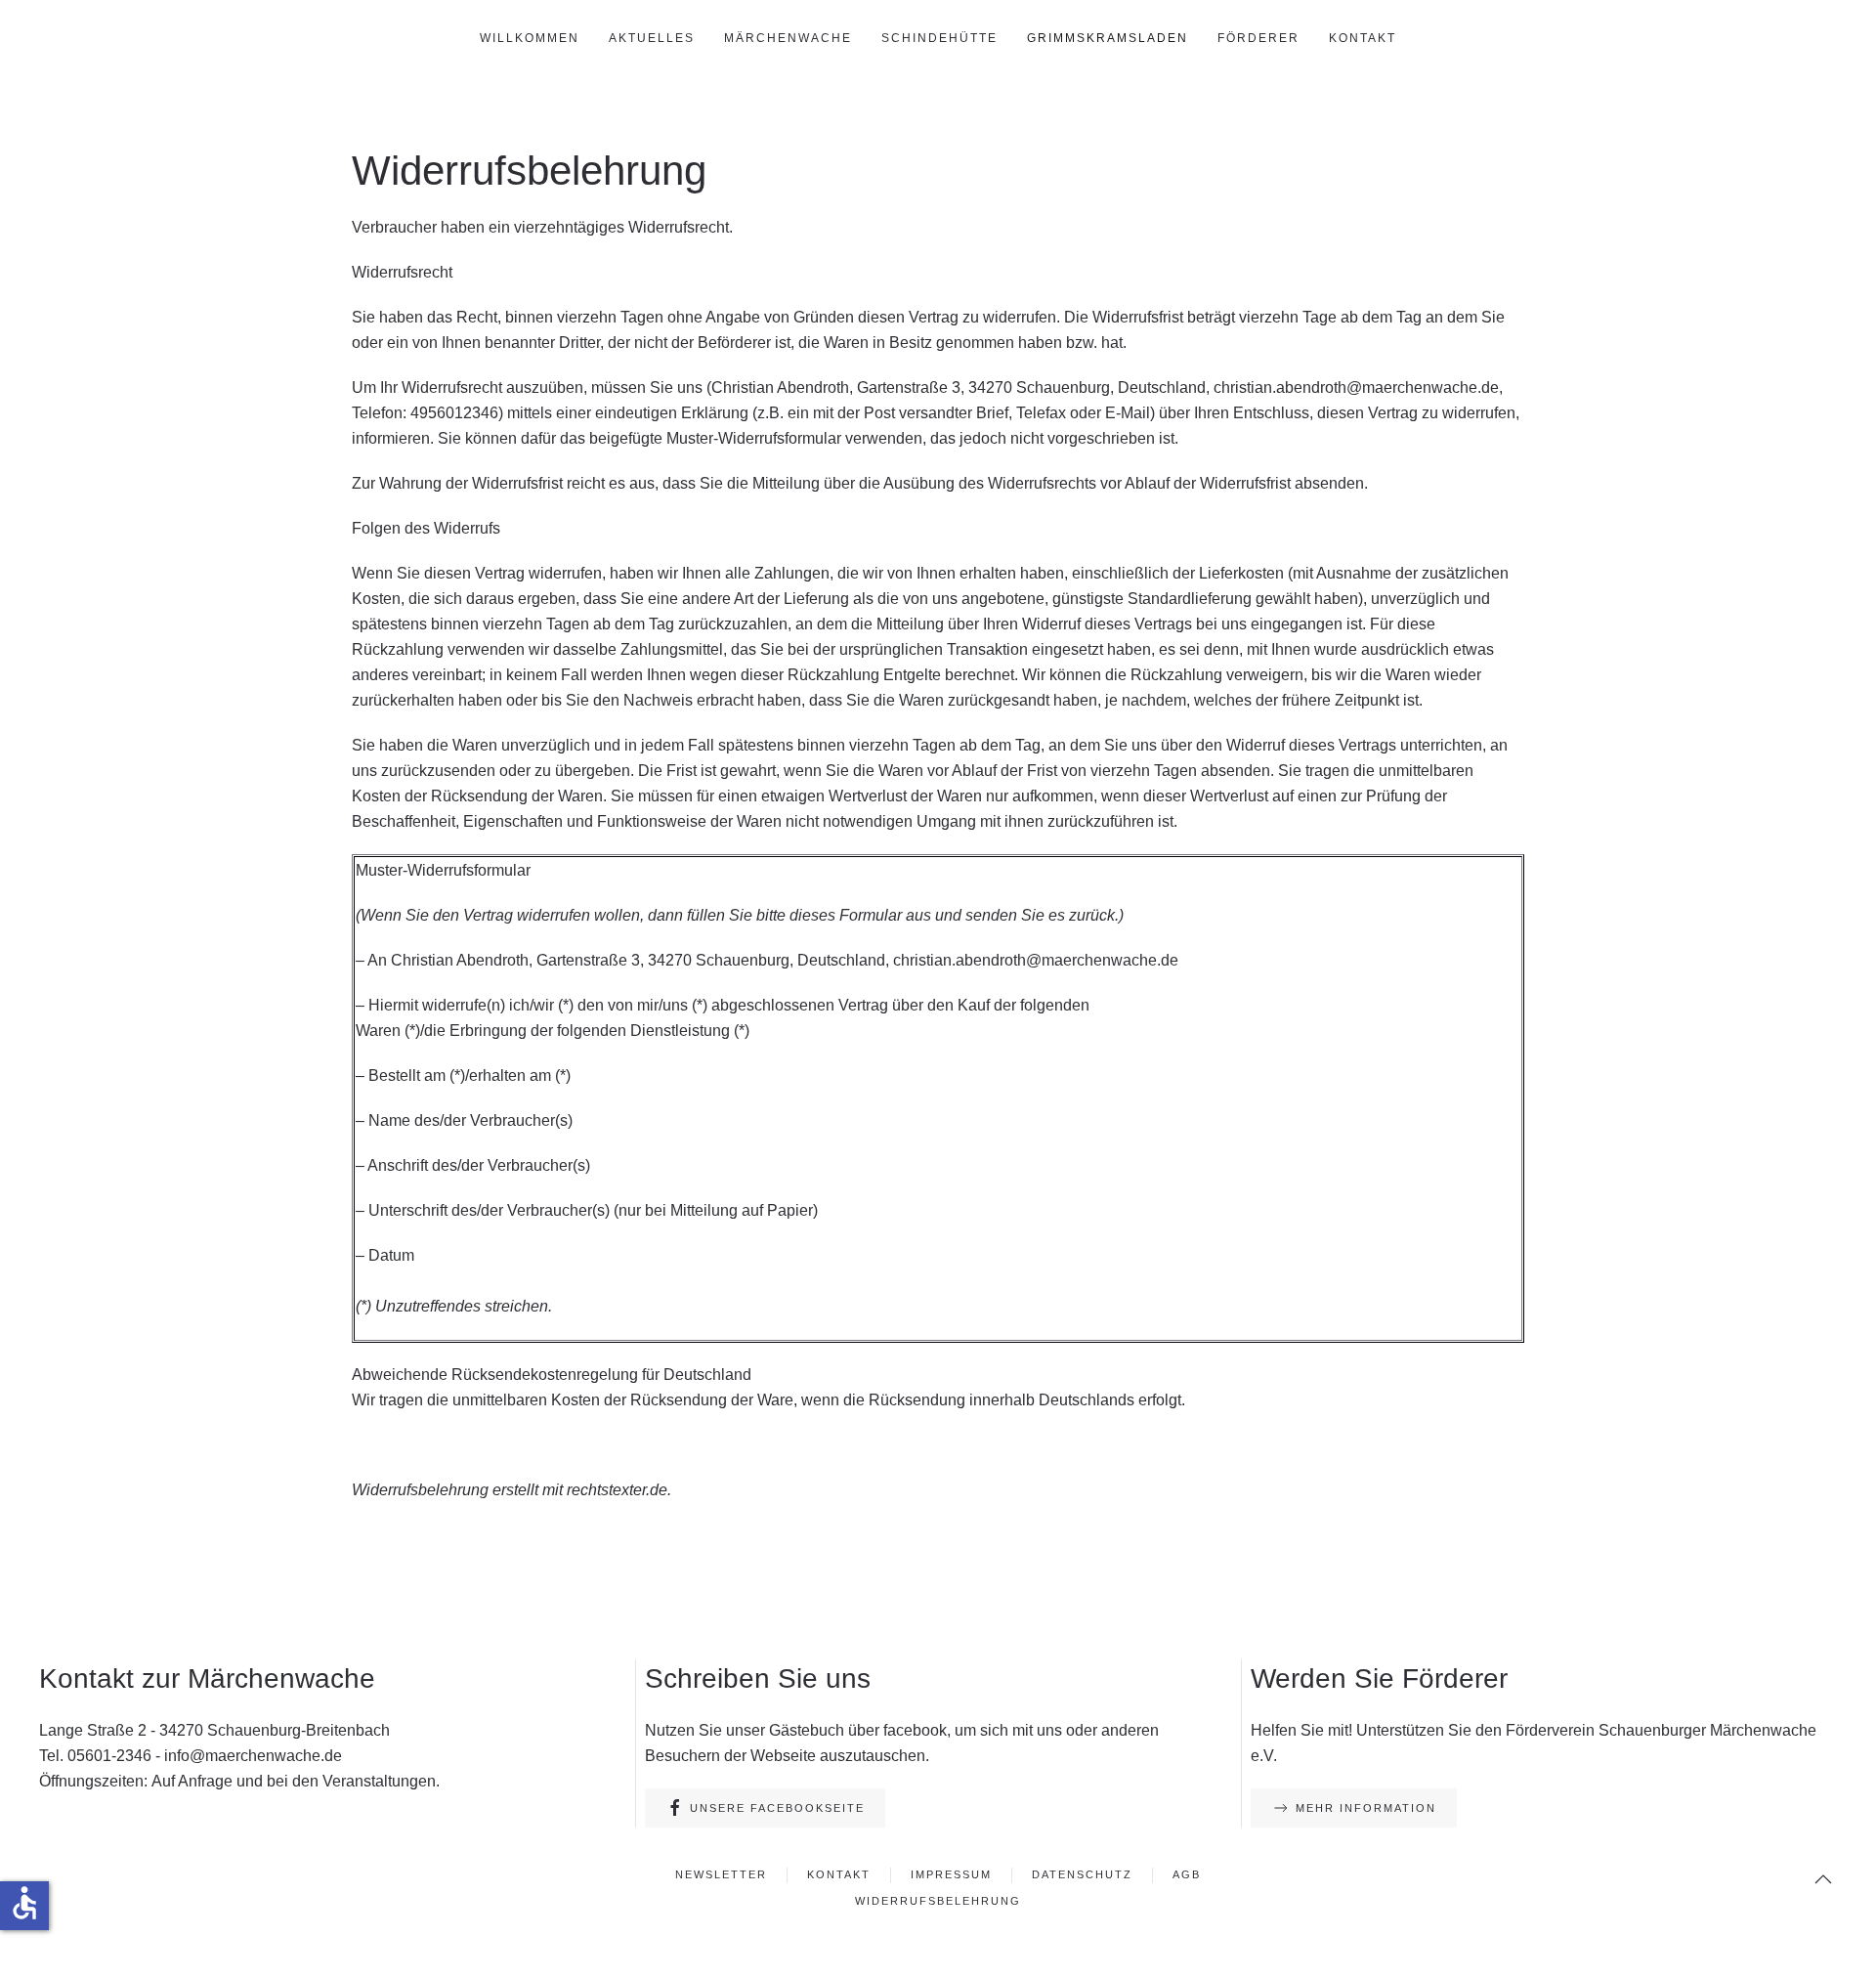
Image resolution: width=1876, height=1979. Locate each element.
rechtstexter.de (617, 1490)
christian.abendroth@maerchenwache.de (1356, 387)
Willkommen (530, 38)
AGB (1187, 1874)
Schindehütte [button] (939, 38)
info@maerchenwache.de (253, 1756)
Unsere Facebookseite (777, 1808)
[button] (1823, 1879)
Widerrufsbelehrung (938, 1901)
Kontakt (1363, 38)
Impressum (951, 1874)
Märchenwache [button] (788, 38)
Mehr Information (1366, 1808)
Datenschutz (1082, 1874)
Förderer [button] (1258, 38)
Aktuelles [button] (652, 38)
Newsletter (721, 1874)
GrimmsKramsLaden (1108, 38)
